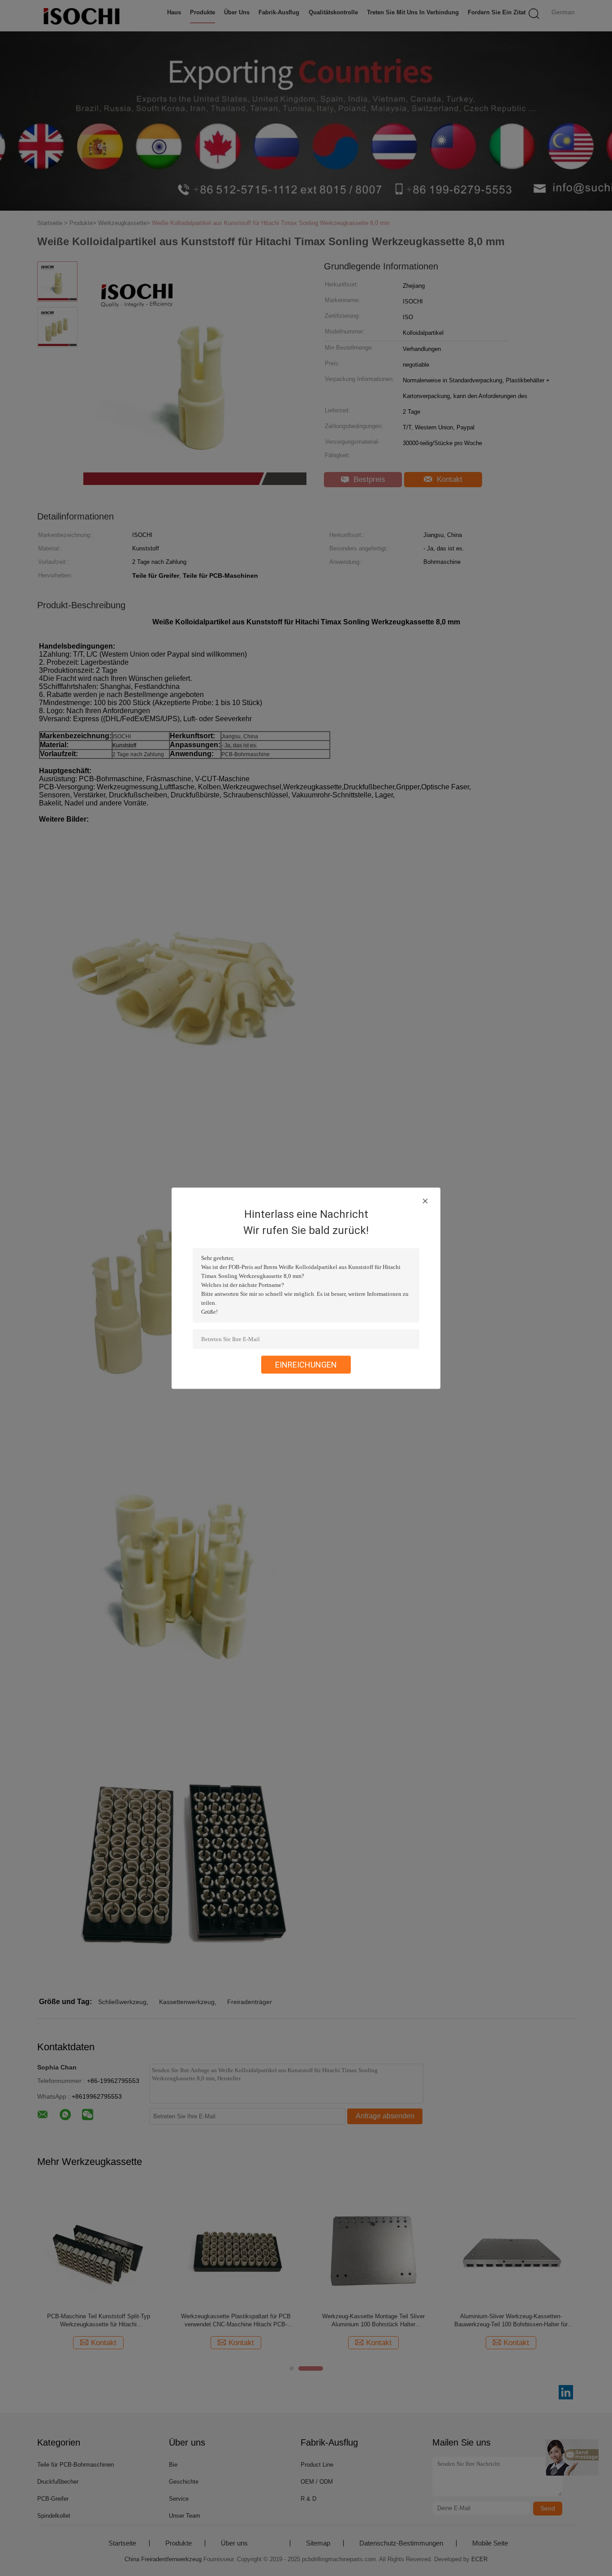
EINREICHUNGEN (306, 1364)
